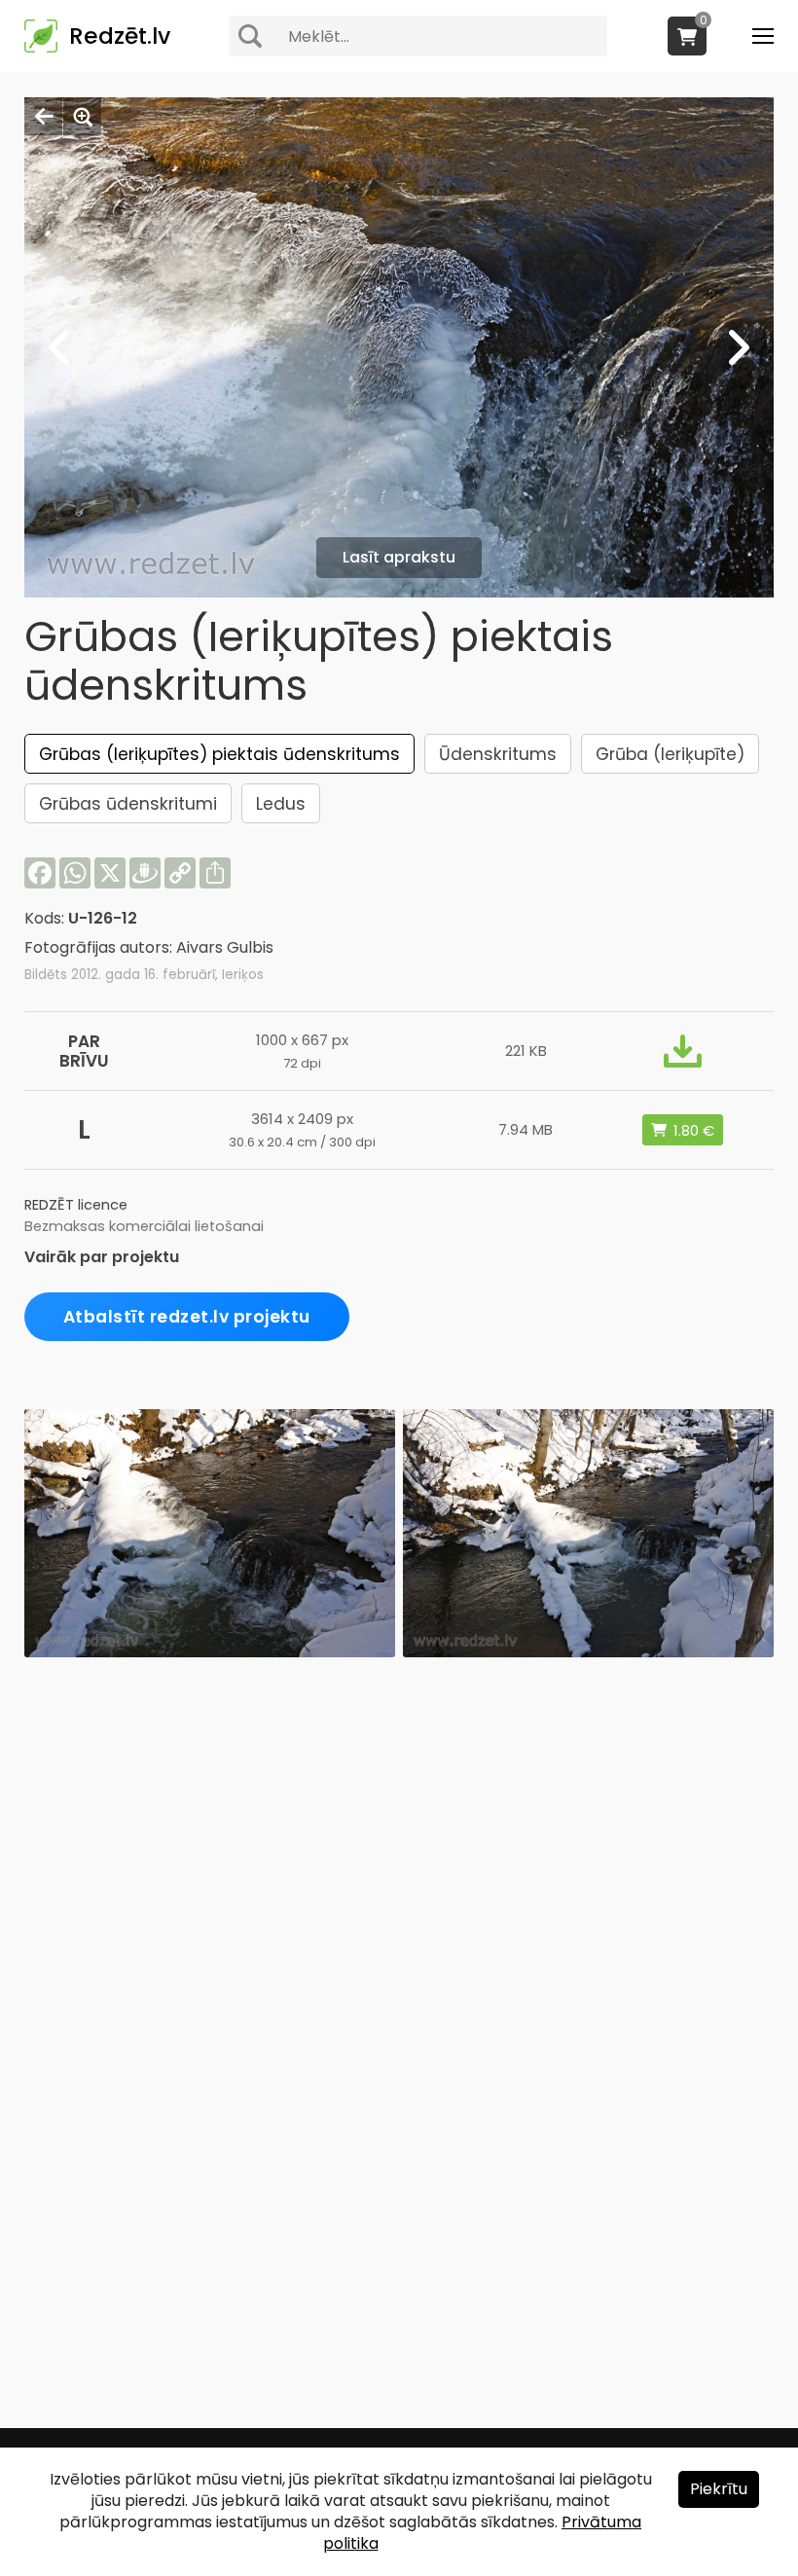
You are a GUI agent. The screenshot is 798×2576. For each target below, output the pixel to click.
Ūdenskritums (498, 754)
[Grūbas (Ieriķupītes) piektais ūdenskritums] (210, 1652)
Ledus (281, 804)
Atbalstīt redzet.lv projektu (187, 1317)
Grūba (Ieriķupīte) (670, 754)
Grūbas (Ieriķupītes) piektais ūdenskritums (219, 754)
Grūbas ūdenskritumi (128, 804)
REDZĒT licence (76, 1205)
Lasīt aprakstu (399, 557)
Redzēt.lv (120, 36)
